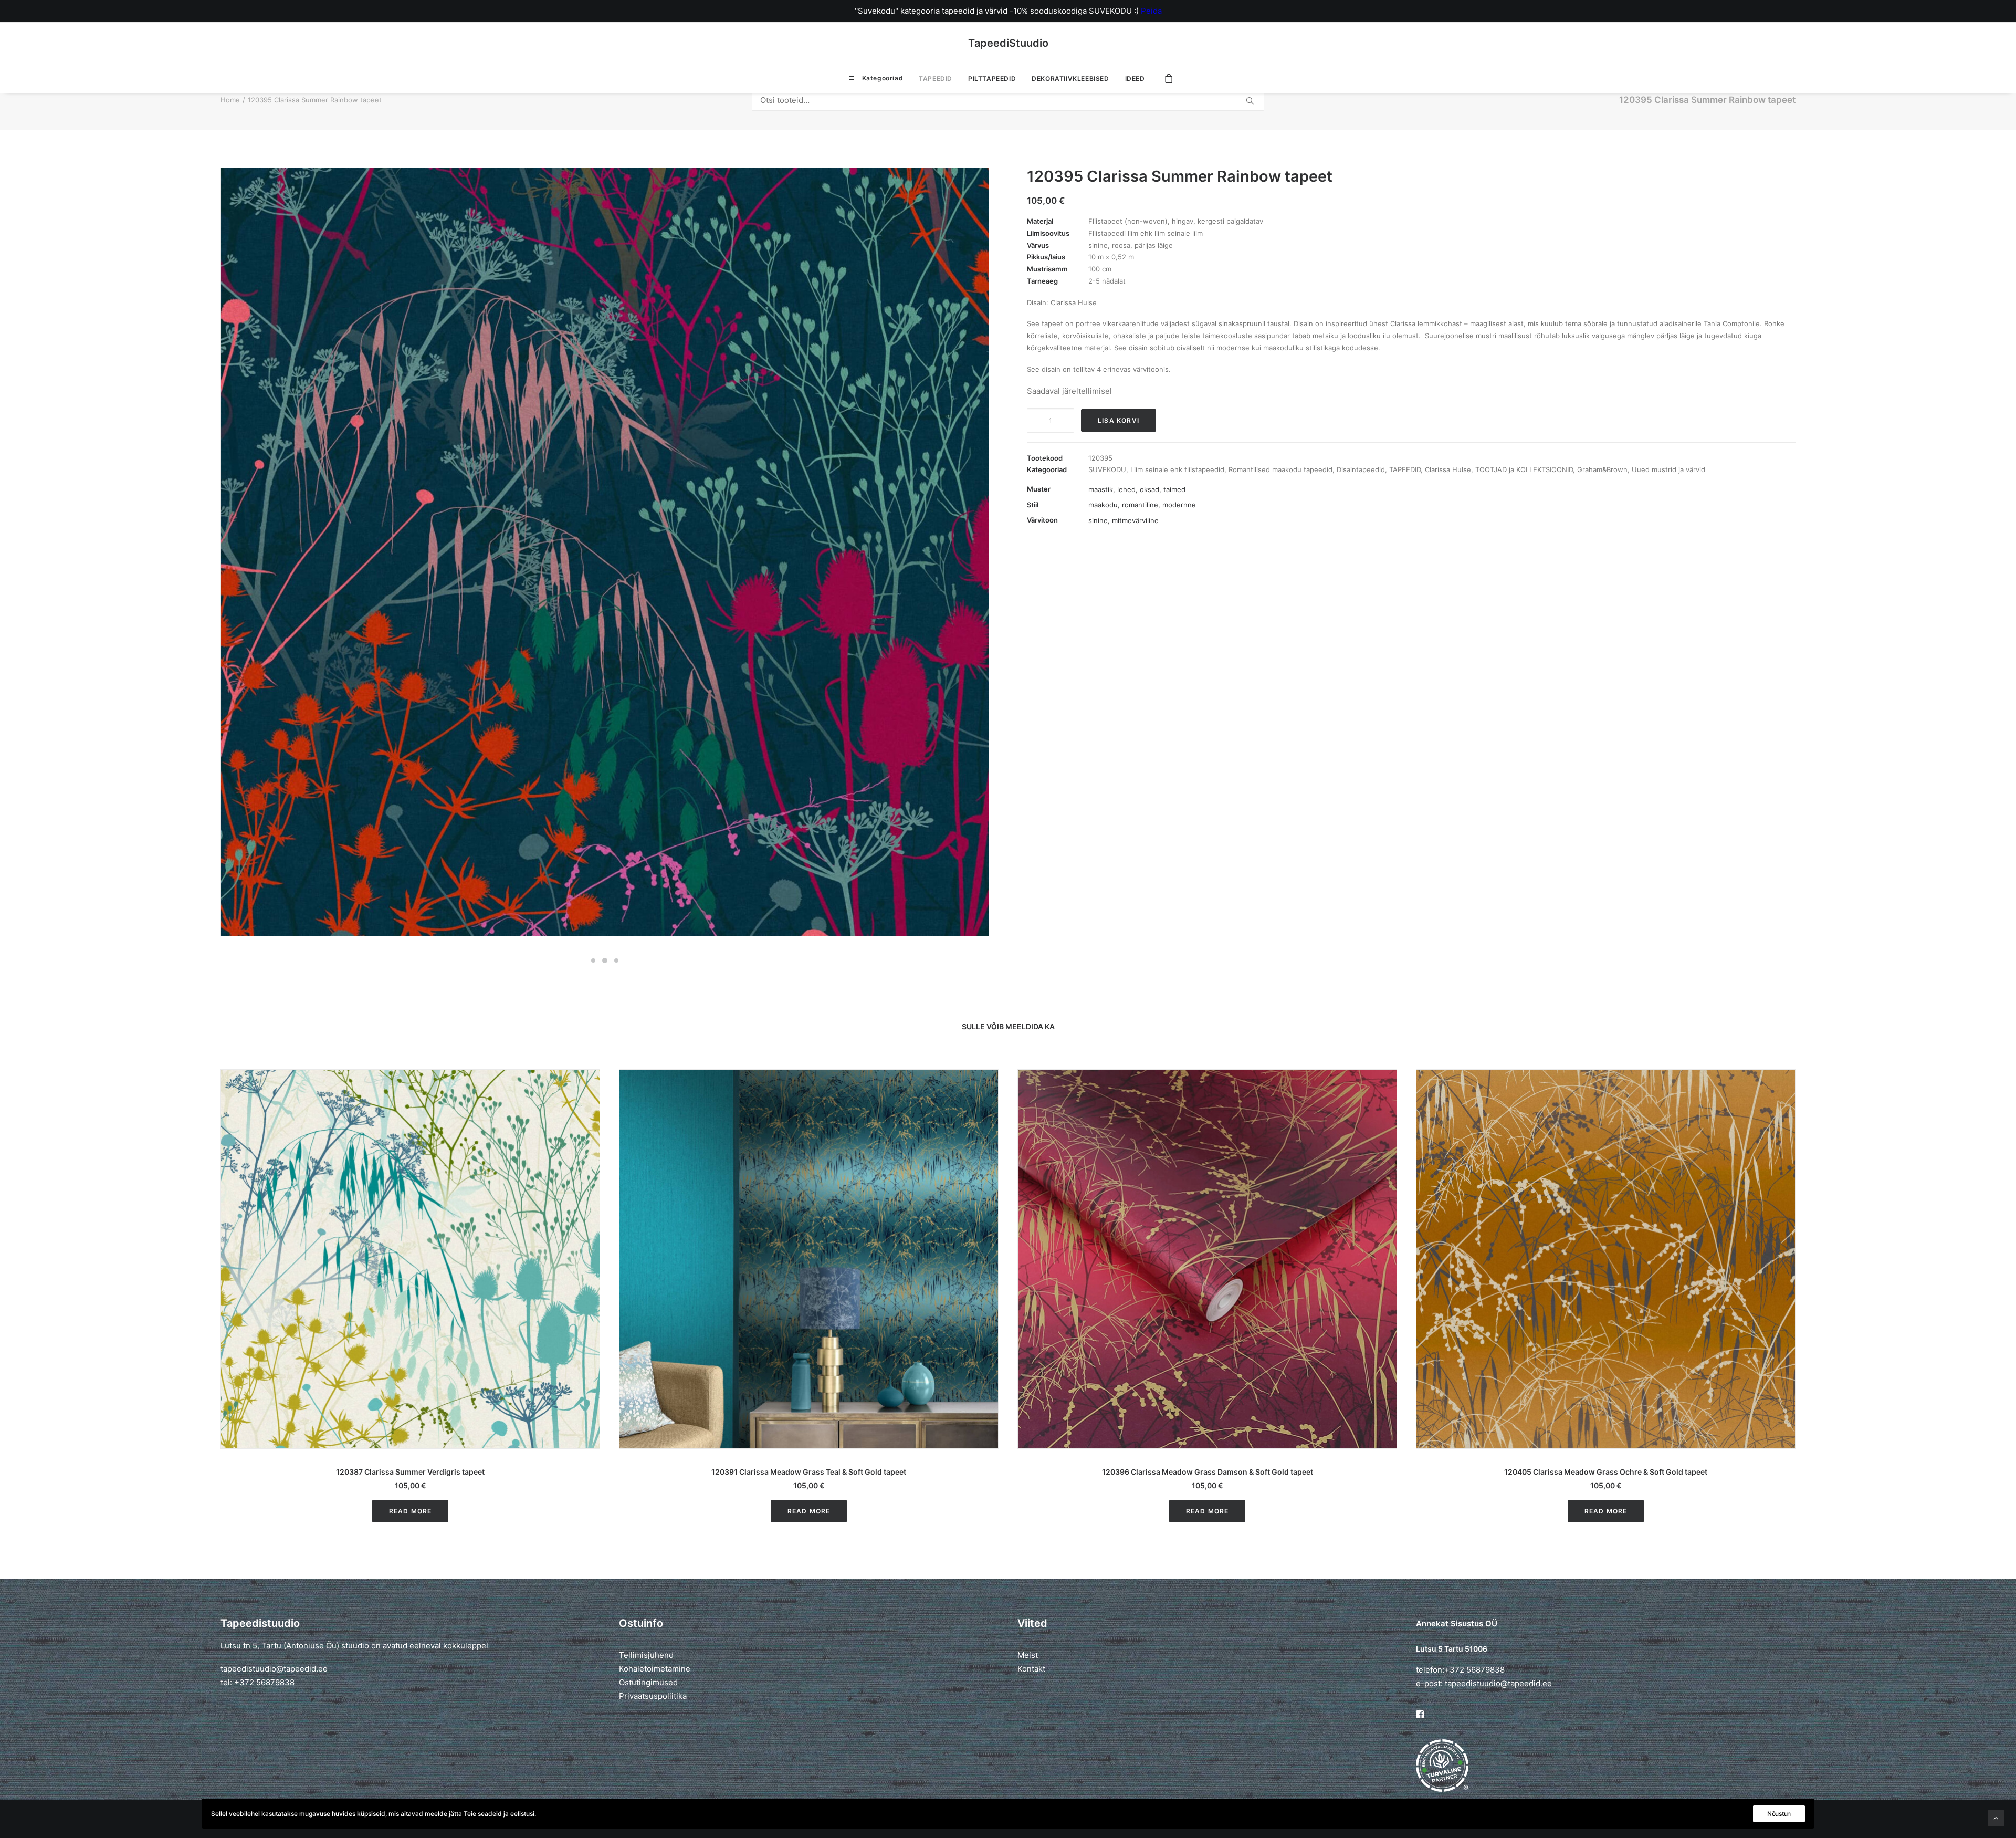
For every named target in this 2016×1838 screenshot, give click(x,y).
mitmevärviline (1135, 520)
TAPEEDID (936, 79)
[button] (410, 1259)
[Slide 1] (593, 960)
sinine (1098, 520)
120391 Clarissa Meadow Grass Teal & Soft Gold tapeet (809, 1472)
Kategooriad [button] (881, 78)
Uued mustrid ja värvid (1668, 469)
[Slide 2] (605, 960)
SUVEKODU (1107, 469)
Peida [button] (1151, 11)
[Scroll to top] (1996, 1817)
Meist (1028, 1655)
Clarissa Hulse (1448, 469)
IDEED (1135, 79)
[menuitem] (876, 78)
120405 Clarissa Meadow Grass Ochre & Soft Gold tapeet (1606, 1472)
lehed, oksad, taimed (1151, 489)
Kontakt (1031, 1669)
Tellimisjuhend (646, 1655)
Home (230, 100)
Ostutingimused (648, 1682)
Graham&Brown (1602, 469)
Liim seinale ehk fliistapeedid (1177, 469)
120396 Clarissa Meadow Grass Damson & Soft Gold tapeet (1207, 1472)
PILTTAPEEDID (992, 79)
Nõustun (1779, 1814)
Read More (411, 1511)
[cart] (1169, 78)
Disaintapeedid (1361, 469)
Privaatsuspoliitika (653, 1696)
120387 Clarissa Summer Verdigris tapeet (410, 1472)
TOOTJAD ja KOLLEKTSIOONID (1524, 469)
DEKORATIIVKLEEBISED (1070, 79)
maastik (1101, 489)
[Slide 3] (616, 960)
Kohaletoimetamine (655, 1669)
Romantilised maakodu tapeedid (1280, 469)
